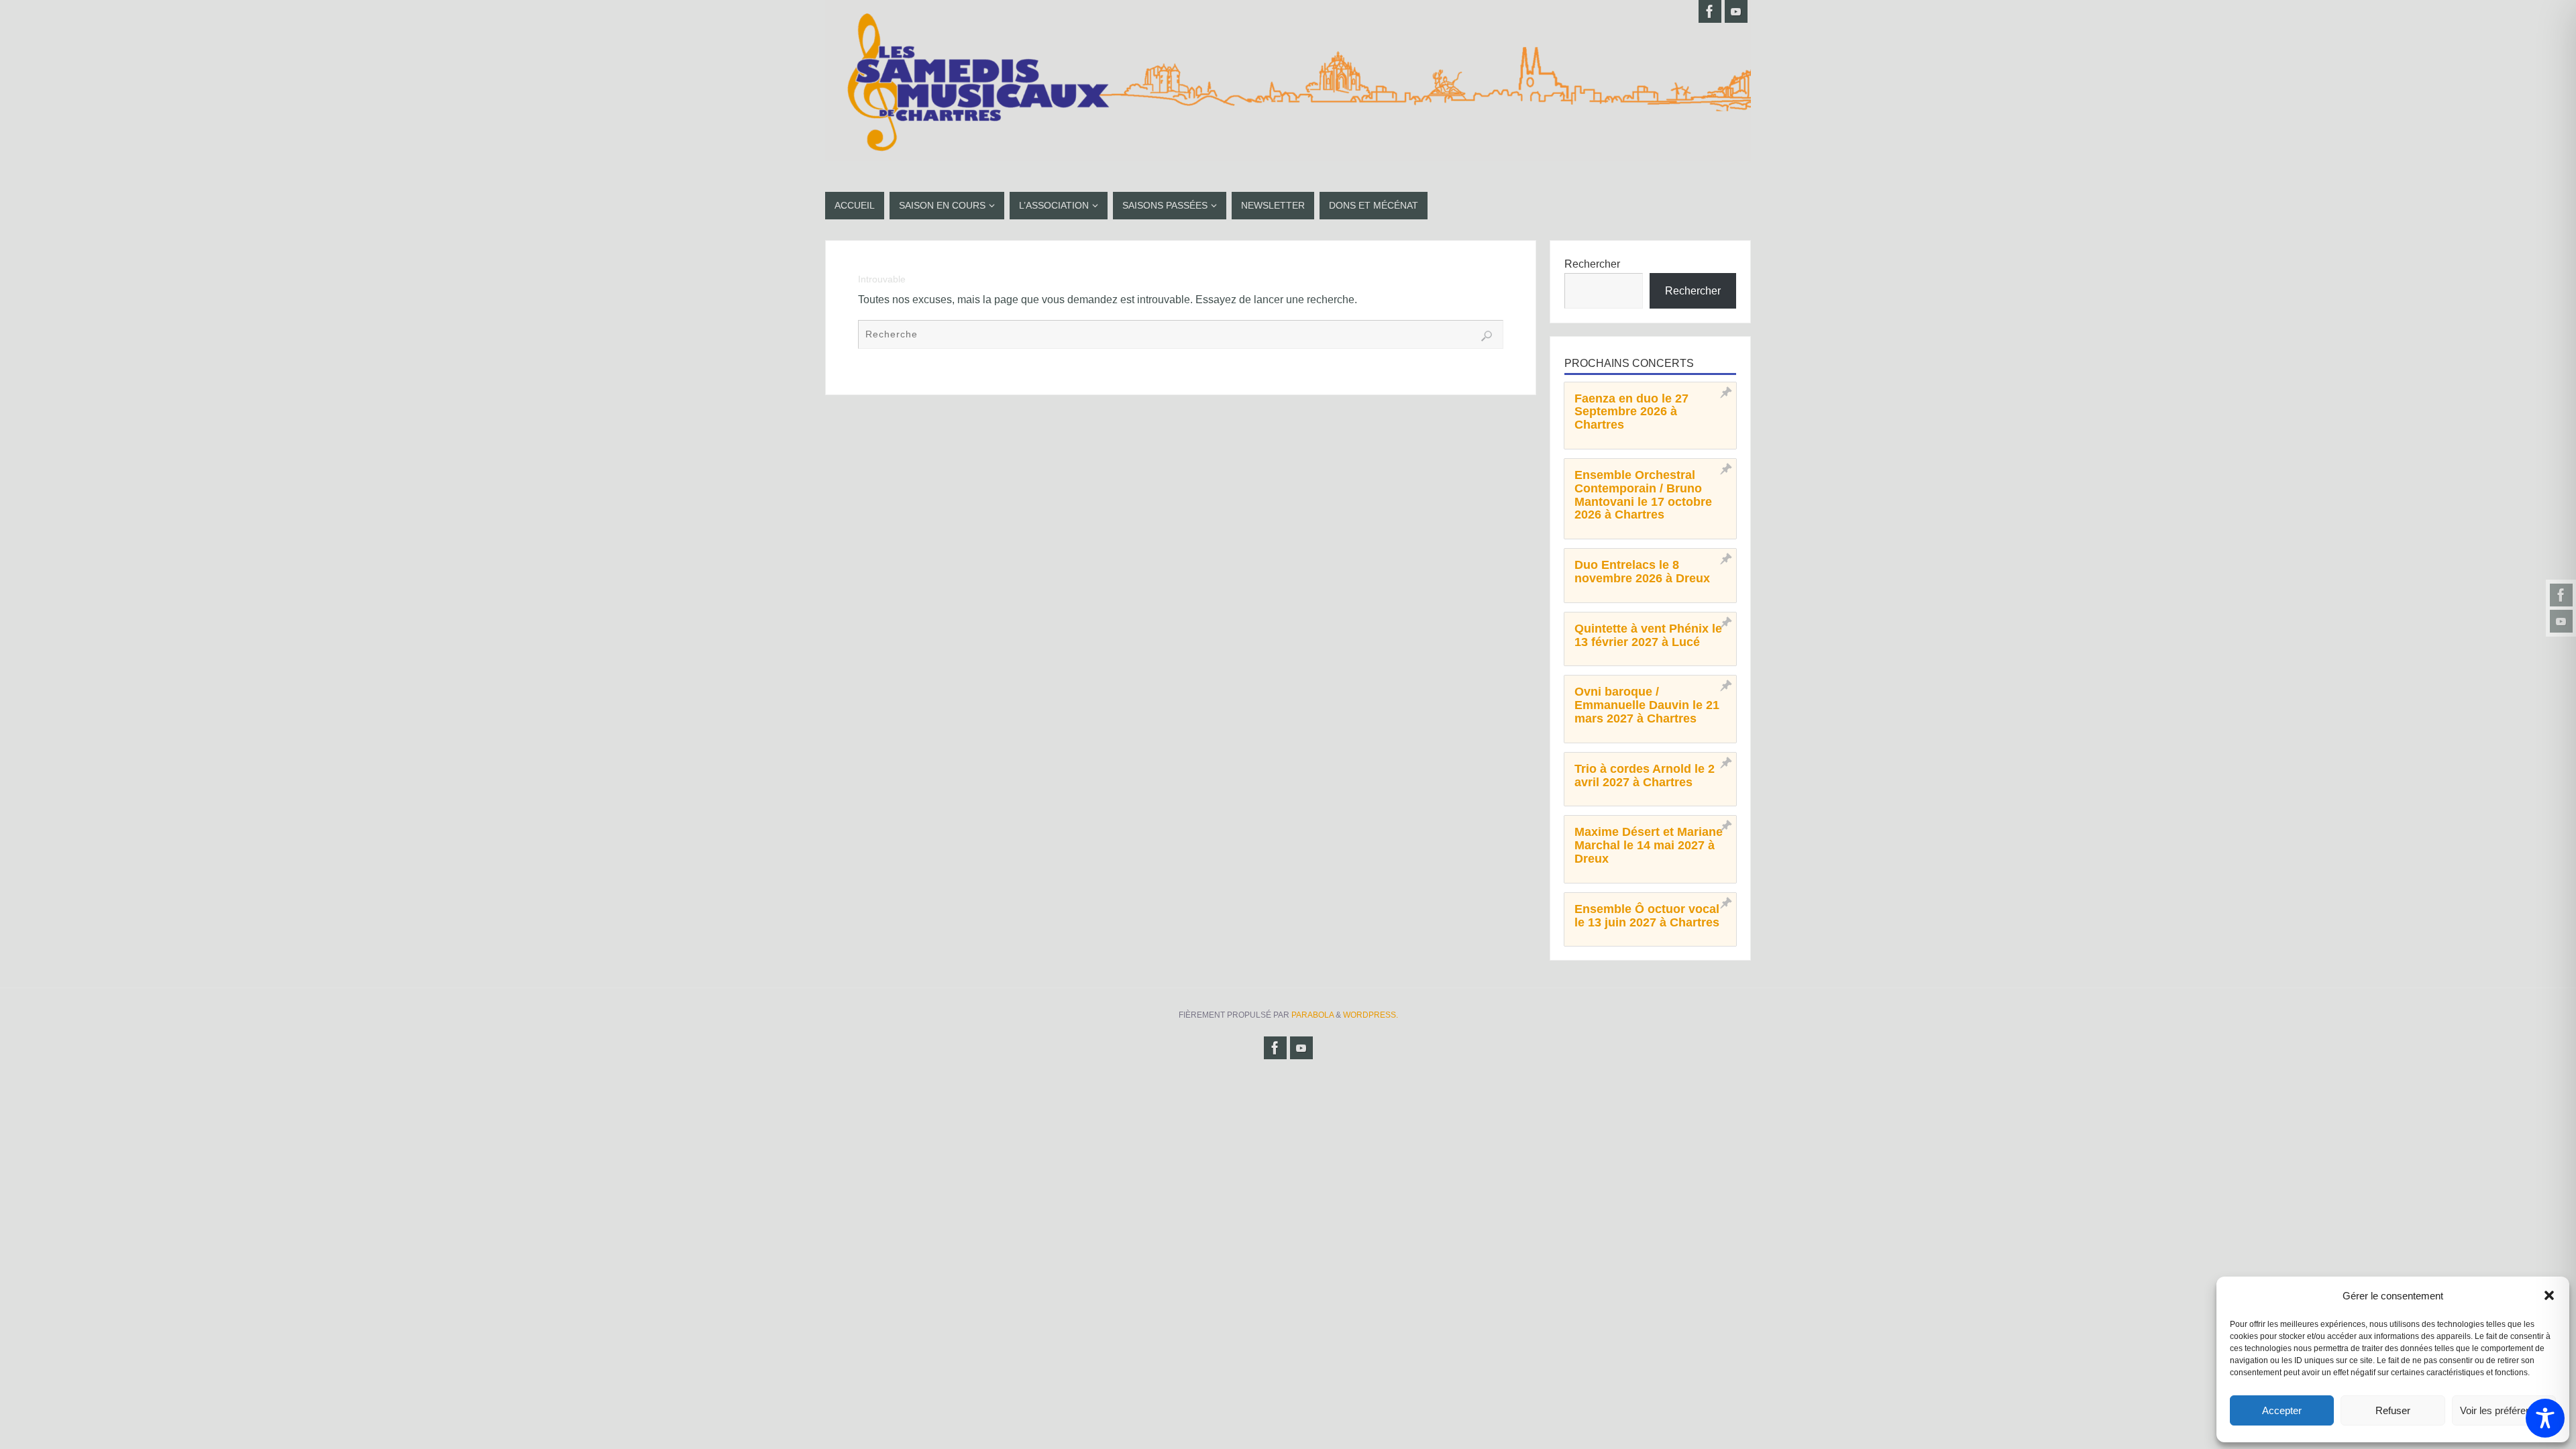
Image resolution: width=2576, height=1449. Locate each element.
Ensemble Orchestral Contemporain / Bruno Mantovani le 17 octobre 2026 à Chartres (1643, 495)
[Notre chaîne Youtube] (2561, 621)
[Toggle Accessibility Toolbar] (2545, 1418)
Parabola (1312, 1015)
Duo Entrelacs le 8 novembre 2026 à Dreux (1642, 572)
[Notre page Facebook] (2561, 595)
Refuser (2393, 1410)
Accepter (2282, 1410)
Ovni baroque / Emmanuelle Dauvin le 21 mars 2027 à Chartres (1647, 705)
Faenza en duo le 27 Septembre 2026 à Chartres (1631, 412)
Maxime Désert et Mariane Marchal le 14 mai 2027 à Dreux (1649, 845)
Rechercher (1592, 264)
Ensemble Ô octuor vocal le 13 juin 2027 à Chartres (1647, 916)
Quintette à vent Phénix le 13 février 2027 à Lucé (1648, 635)
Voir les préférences (2504, 1410)
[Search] (1487, 336)
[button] (2549, 1295)
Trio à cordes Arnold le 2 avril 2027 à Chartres (1645, 775)
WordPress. (1371, 1015)
